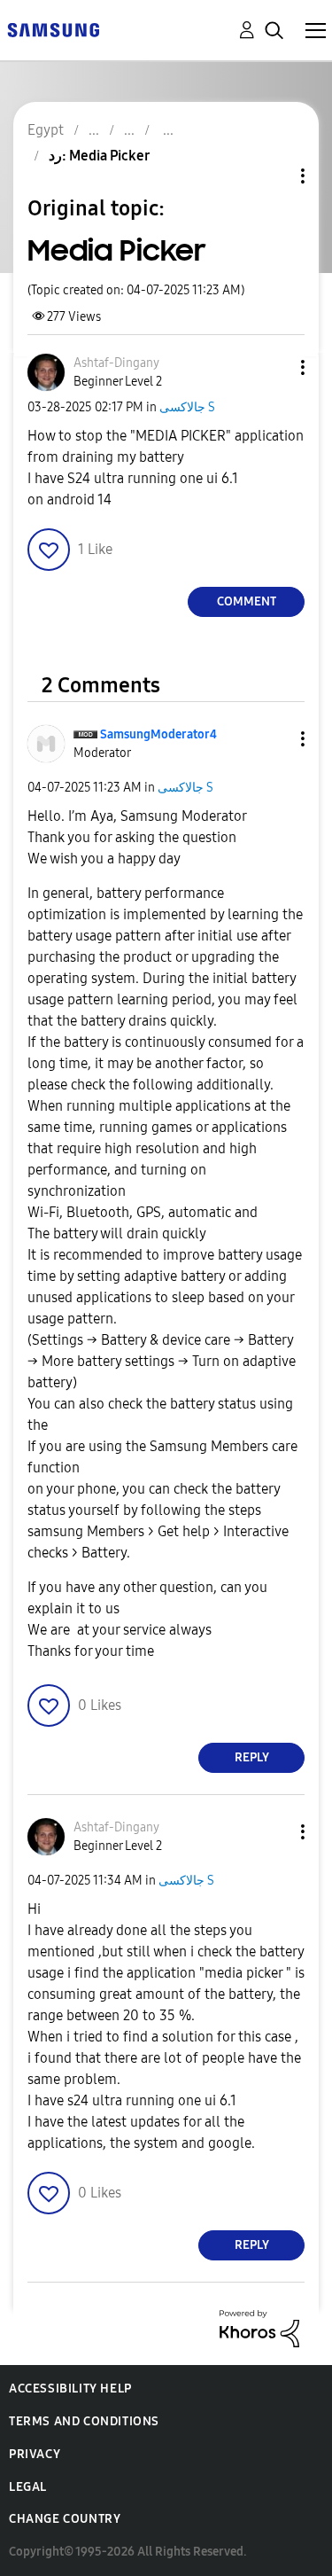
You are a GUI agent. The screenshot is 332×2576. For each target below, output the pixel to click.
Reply (252, 1757)
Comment (247, 601)
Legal (28, 2487)
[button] (274, 367)
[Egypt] (53, 29)
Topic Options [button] (273, 176)
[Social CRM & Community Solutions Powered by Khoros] (259, 2327)
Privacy (35, 2454)
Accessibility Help (70, 2389)
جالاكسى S (187, 407)
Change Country (65, 2519)
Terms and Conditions (84, 2421)
